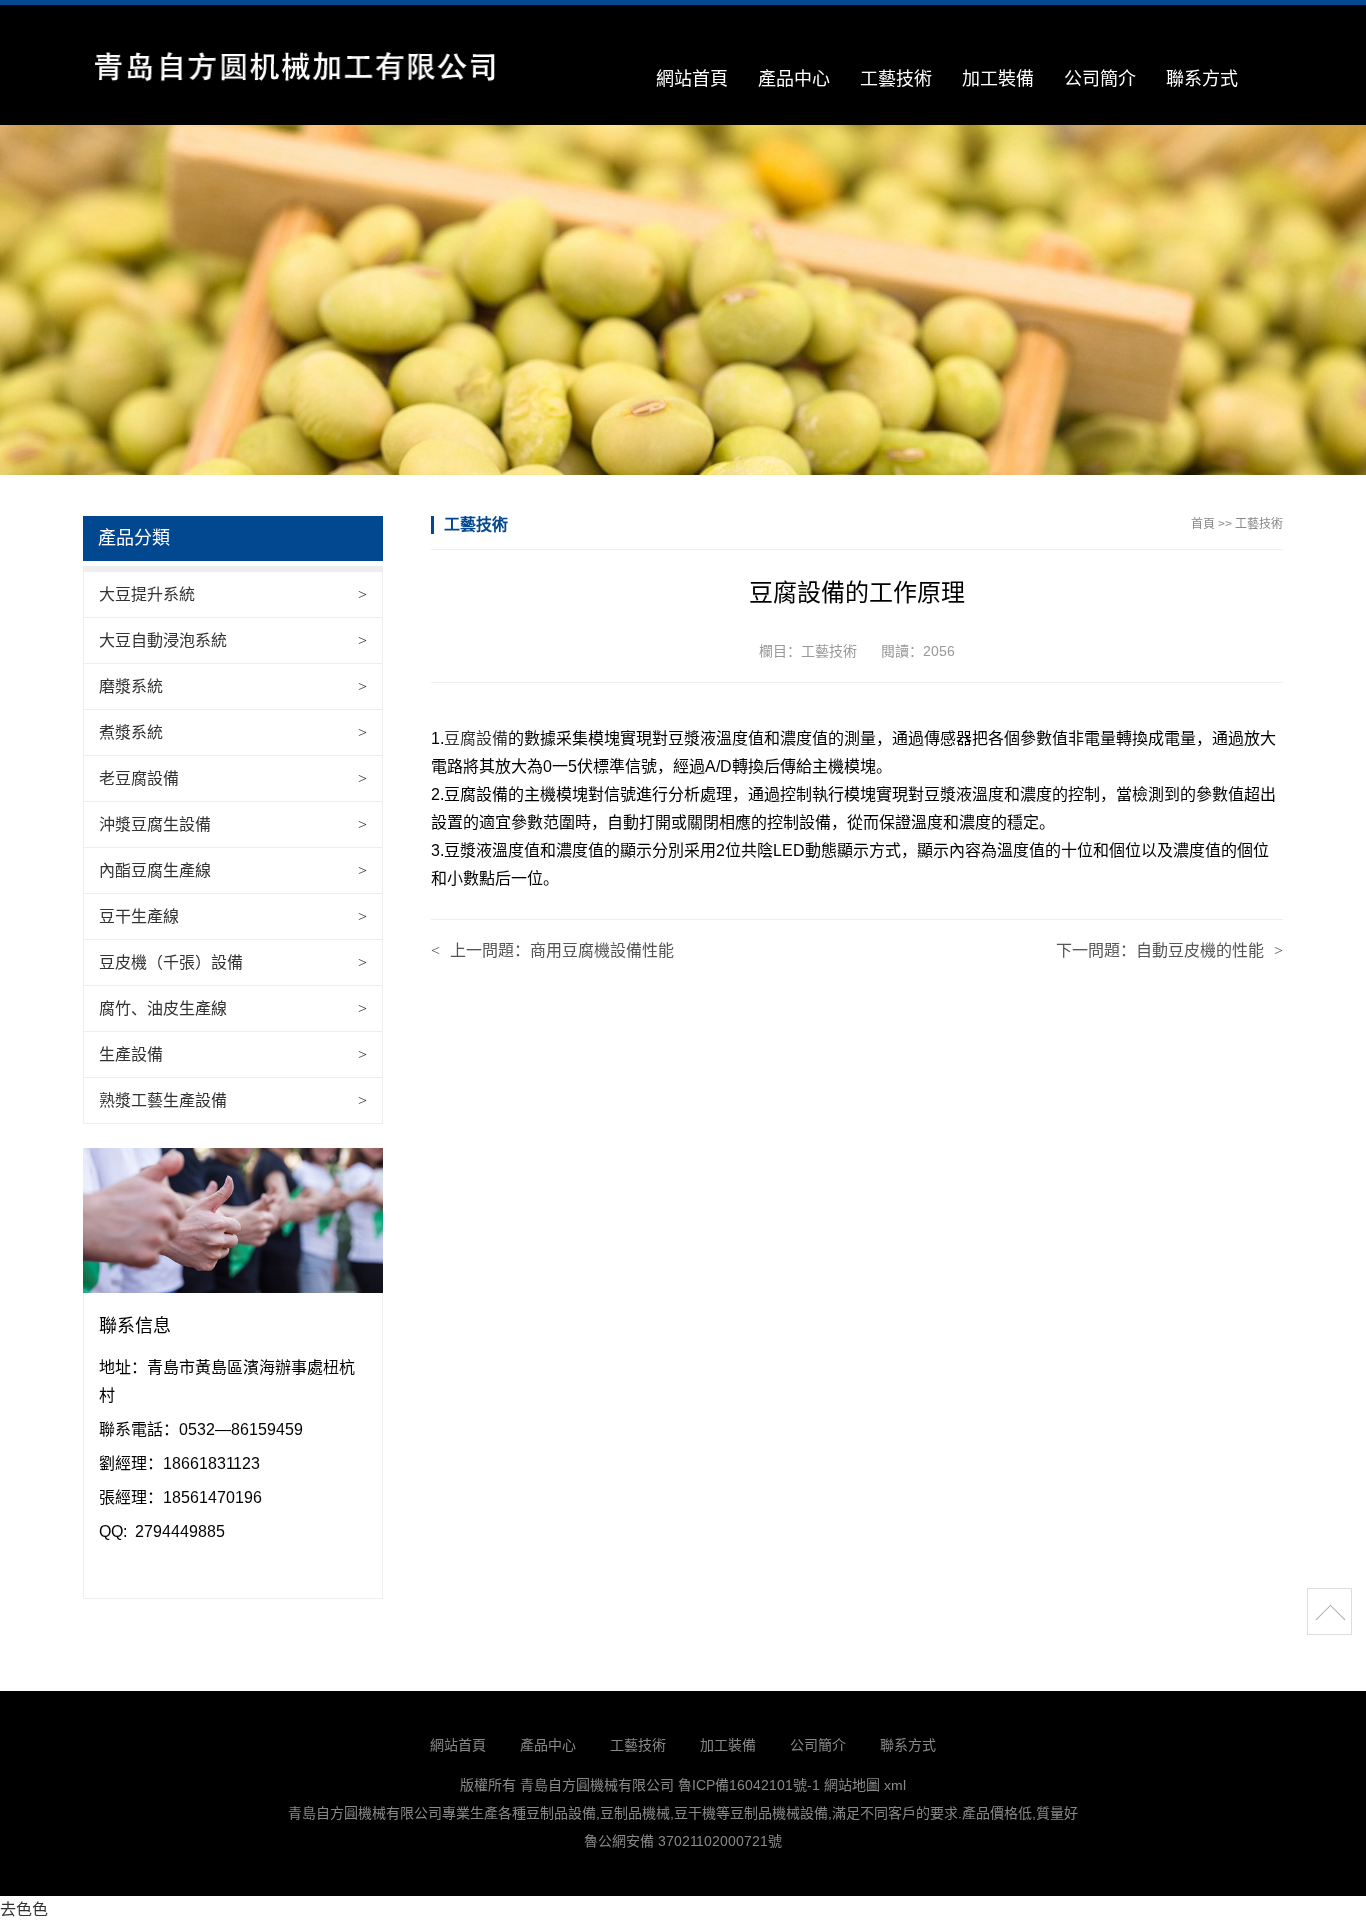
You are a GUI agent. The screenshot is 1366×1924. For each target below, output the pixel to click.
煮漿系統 (131, 732)
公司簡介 (1100, 79)
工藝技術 (896, 79)
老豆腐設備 (139, 778)
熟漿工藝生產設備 (163, 1100)
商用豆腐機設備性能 (602, 950)
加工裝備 (998, 79)
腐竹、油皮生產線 (163, 1008)
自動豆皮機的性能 (1200, 950)
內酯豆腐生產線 (155, 870)
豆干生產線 (139, 916)
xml (895, 1785)
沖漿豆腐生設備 (155, 824)
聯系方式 (1202, 79)
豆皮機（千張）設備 (171, 962)
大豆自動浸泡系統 (163, 640)
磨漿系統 (131, 686)
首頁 (1203, 524)
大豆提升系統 (147, 594)
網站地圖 (852, 1785)
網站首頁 (692, 79)
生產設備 (131, 1054)
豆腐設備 (476, 738)
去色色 (24, 1909)
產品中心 (794, 79)
